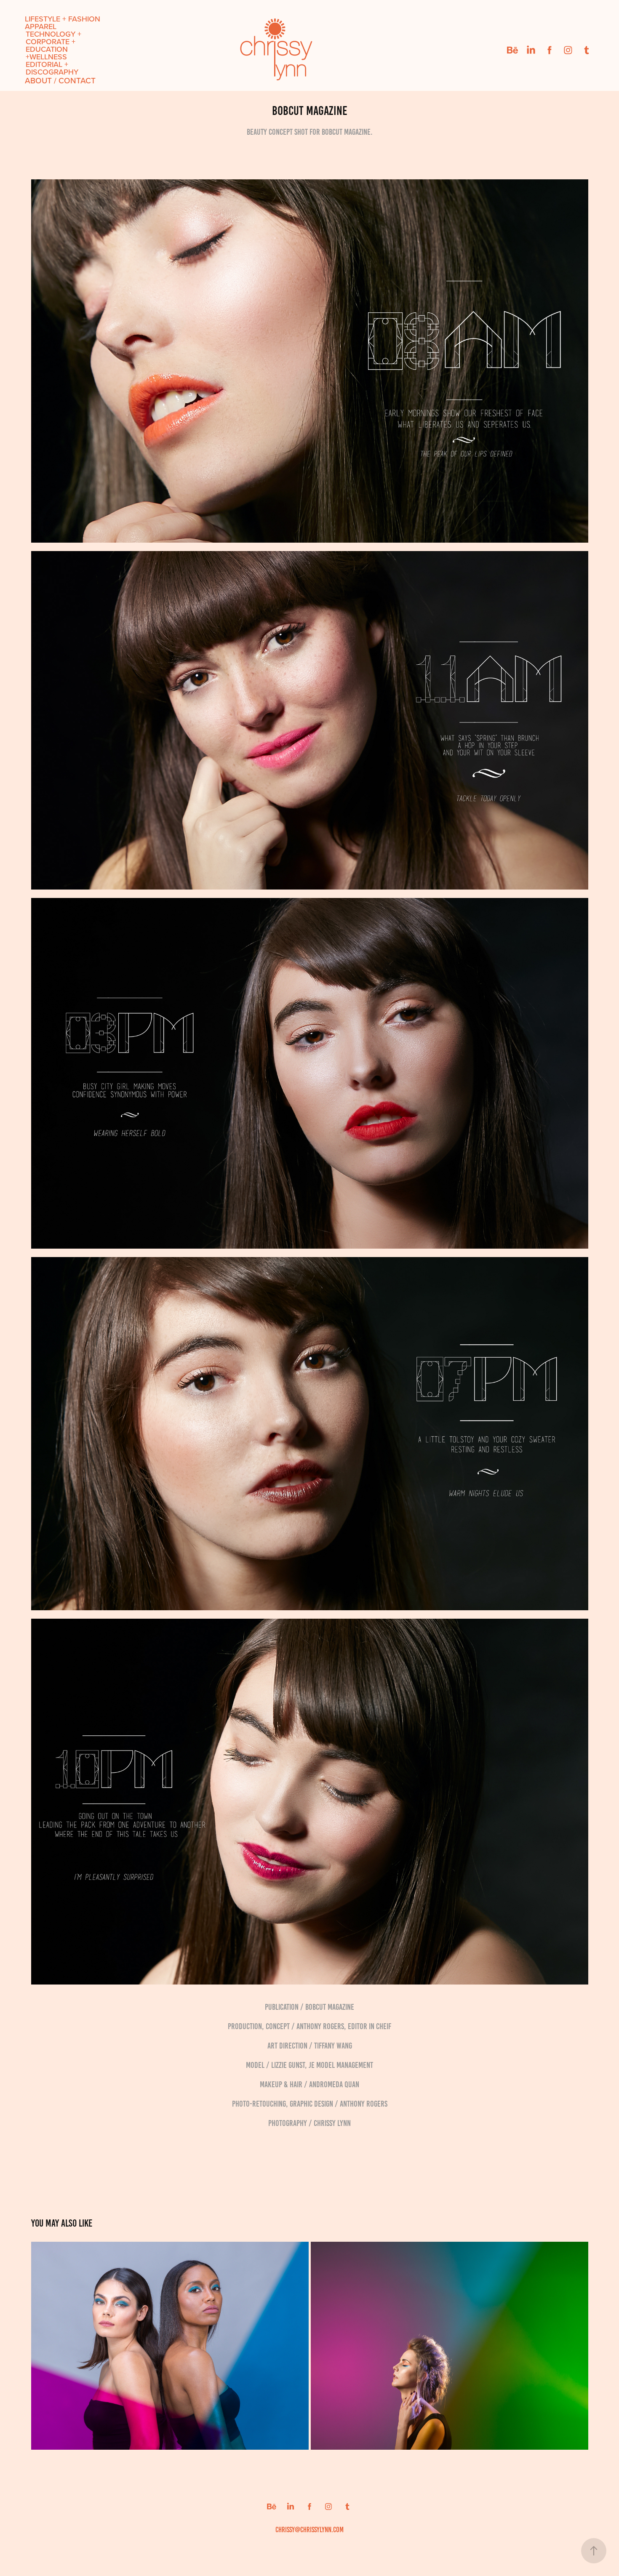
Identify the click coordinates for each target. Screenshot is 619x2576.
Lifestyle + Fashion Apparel (63, 23)
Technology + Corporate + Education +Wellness (53, 45)
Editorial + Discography (52, 68)
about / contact (60, 80)
